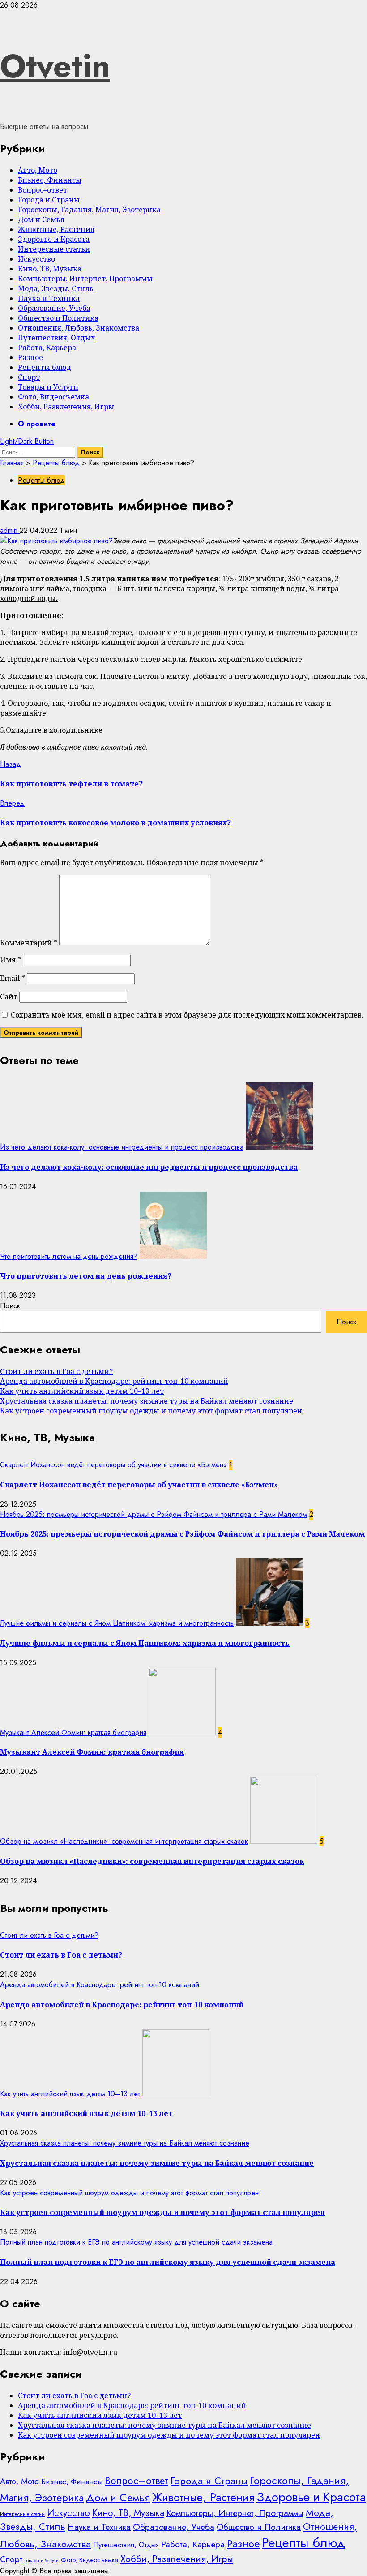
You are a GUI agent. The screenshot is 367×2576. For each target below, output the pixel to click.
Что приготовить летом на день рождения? (69, 1256)
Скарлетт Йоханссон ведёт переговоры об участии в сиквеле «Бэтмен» (113, 1465)
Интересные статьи (54, 249)
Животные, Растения (56, 229)
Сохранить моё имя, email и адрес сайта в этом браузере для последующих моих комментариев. (187, 1015)
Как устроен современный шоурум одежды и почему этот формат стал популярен (151, 1411)
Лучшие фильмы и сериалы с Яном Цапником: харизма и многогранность (117, 1623)
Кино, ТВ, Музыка (50, 269)
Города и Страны (49, 200)
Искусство (36, 259)
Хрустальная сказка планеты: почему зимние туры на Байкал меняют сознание (147, 1401)
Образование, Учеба (54, 308)
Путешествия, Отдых (56, 338)
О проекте (37, 424)
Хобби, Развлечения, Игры (66, 407)
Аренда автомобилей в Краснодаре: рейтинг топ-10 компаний (114, 1381)
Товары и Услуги (48, 387)
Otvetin (55, 66)
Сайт (9, 996)
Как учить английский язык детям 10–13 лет (82, 1391)
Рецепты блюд (45, 367)
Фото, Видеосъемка (53, 397)
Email (13, 978)
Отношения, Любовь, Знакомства (79, 328)
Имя (11, 960)
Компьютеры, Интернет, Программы (85, 279)
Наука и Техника (49, 298)
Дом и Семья (41, 219)
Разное (30, 357)
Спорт (29, 377)
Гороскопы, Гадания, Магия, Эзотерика (89, 210)
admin (10, 530)
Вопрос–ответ (43, 190)
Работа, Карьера (47, 348)
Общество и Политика (58, 318)
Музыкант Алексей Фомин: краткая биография (73, 1732)
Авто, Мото (38, 170)
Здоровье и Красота (54, 239)
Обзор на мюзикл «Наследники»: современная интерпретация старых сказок (124, 1841)
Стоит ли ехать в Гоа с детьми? (56, 1371)
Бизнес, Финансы (50, 180)
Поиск (10, 1306)
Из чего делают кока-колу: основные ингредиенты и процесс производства (122, 1147)
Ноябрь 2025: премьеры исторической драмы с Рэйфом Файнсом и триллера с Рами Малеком (154, 1514)
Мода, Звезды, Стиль (56, 288)
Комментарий (29, 943)
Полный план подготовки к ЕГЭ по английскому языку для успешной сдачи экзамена (136, 2242)
